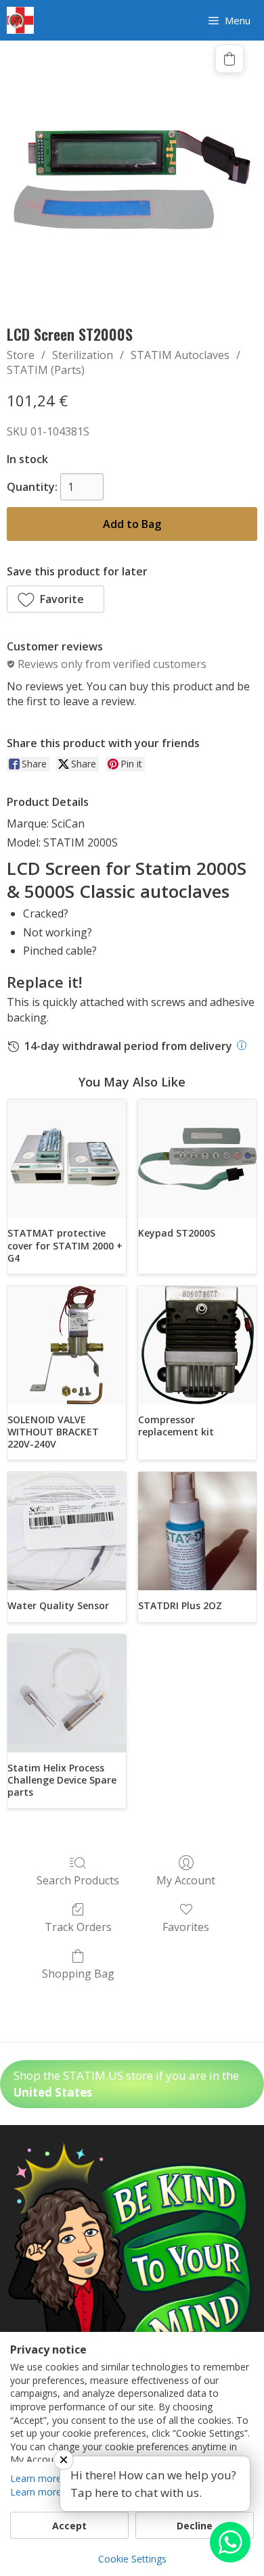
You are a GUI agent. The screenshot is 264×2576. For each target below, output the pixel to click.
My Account (186, 1880)
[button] (56, 599)
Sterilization (83, 355)
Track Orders (78, 1927)
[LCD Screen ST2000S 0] (132, 180)
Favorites (186, 1927)
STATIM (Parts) (46, 370)
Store (21, 355)
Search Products (78, 1880)
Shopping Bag (78, 1973)
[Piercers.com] (20, 20)
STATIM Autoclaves (180, 355)
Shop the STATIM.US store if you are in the (126, 2084)
